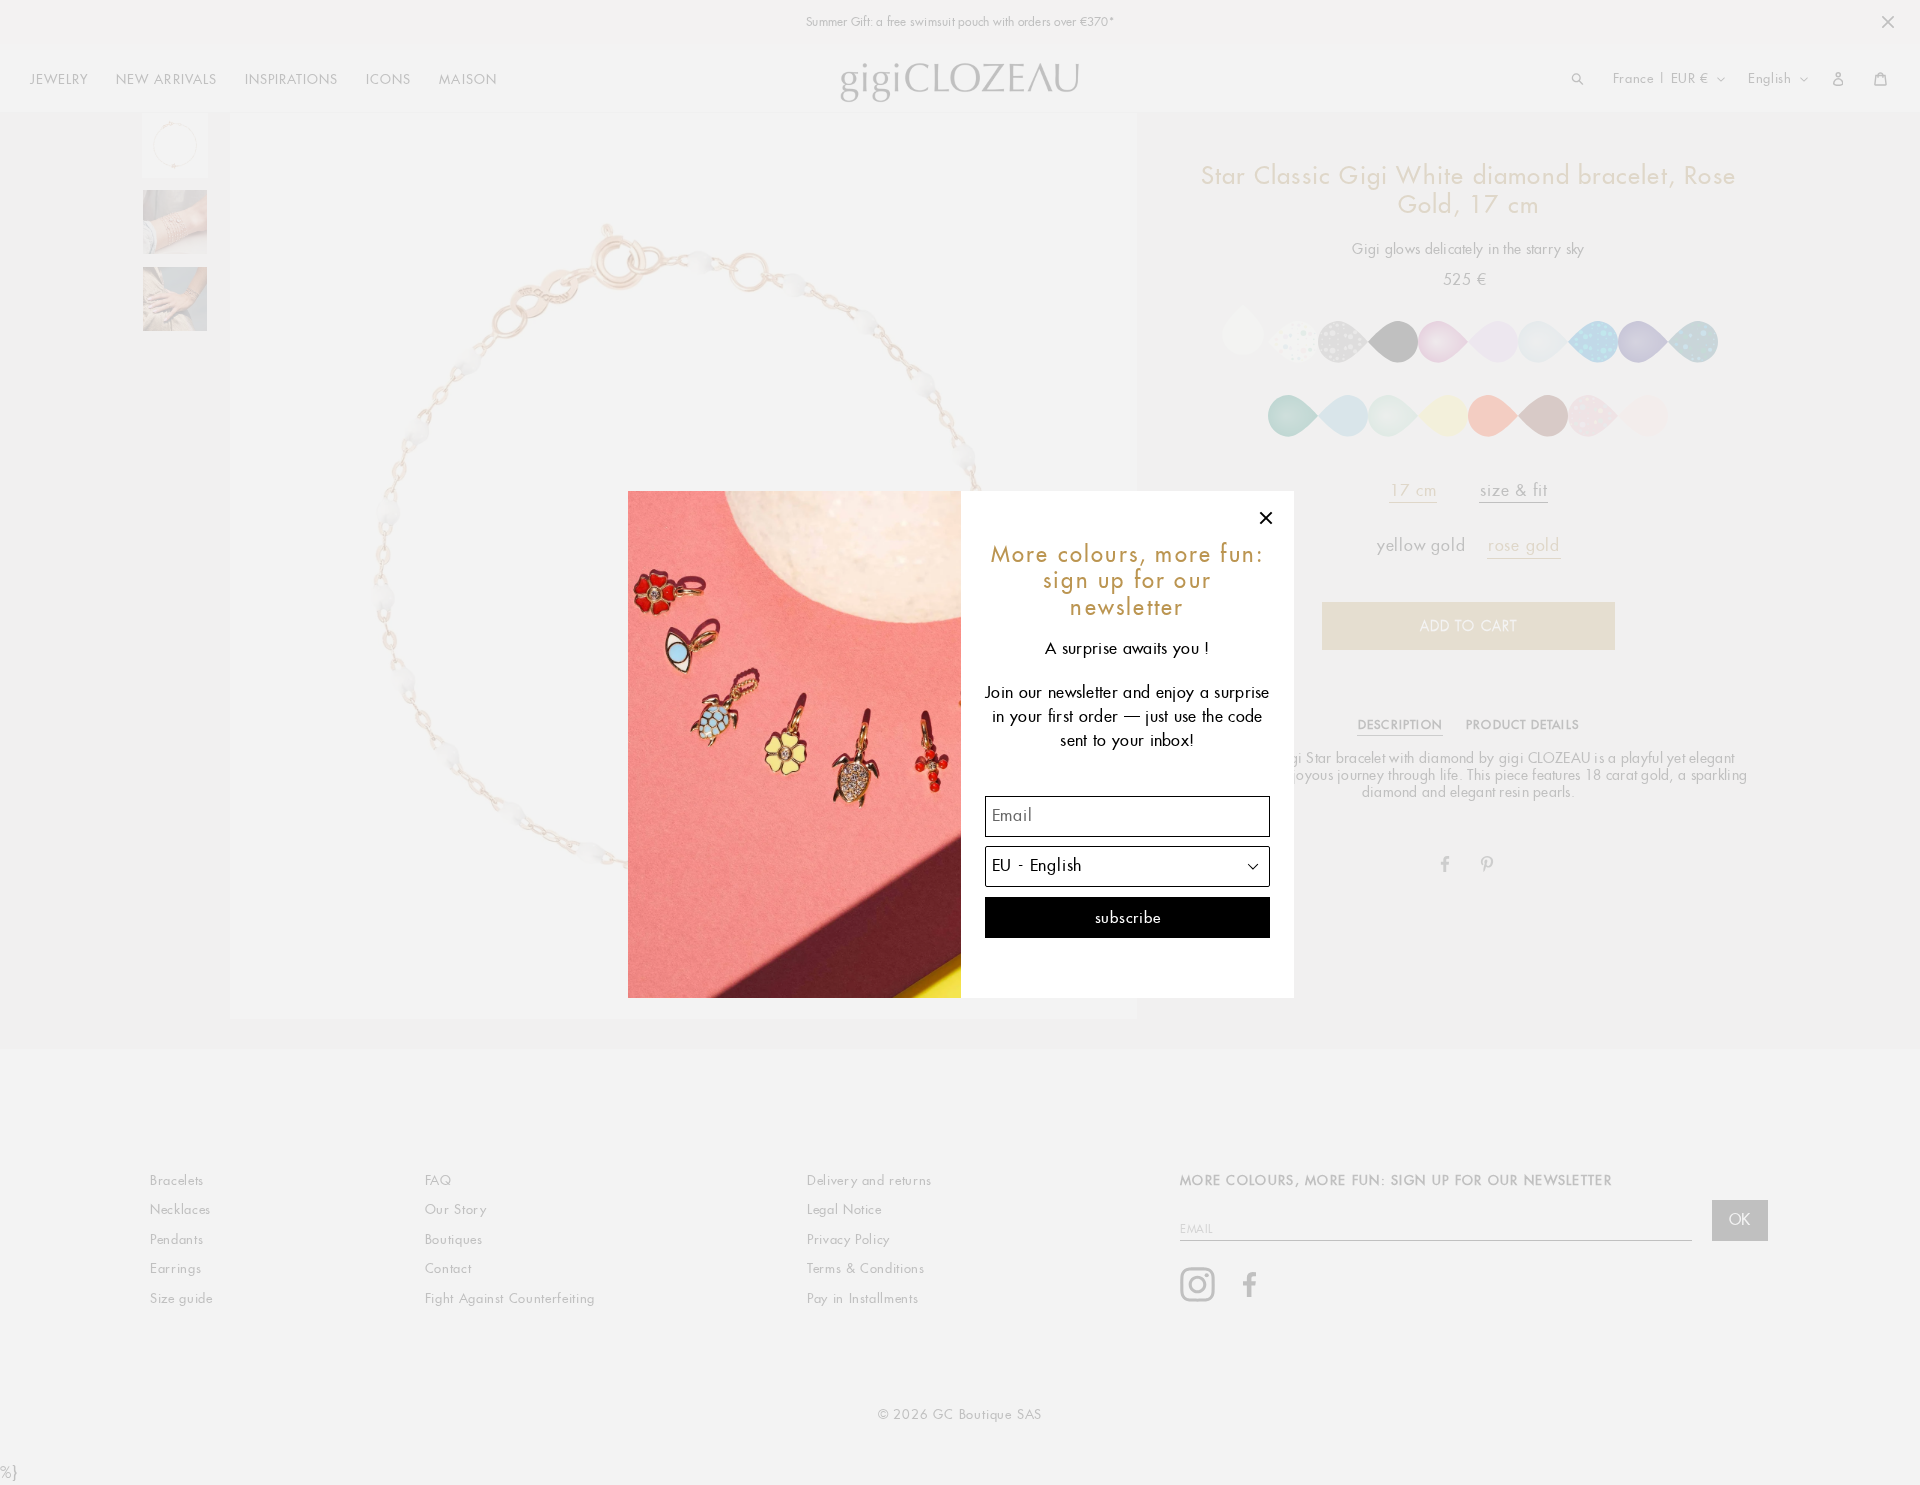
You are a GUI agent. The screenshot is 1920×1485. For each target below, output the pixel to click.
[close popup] (1267, 518)
